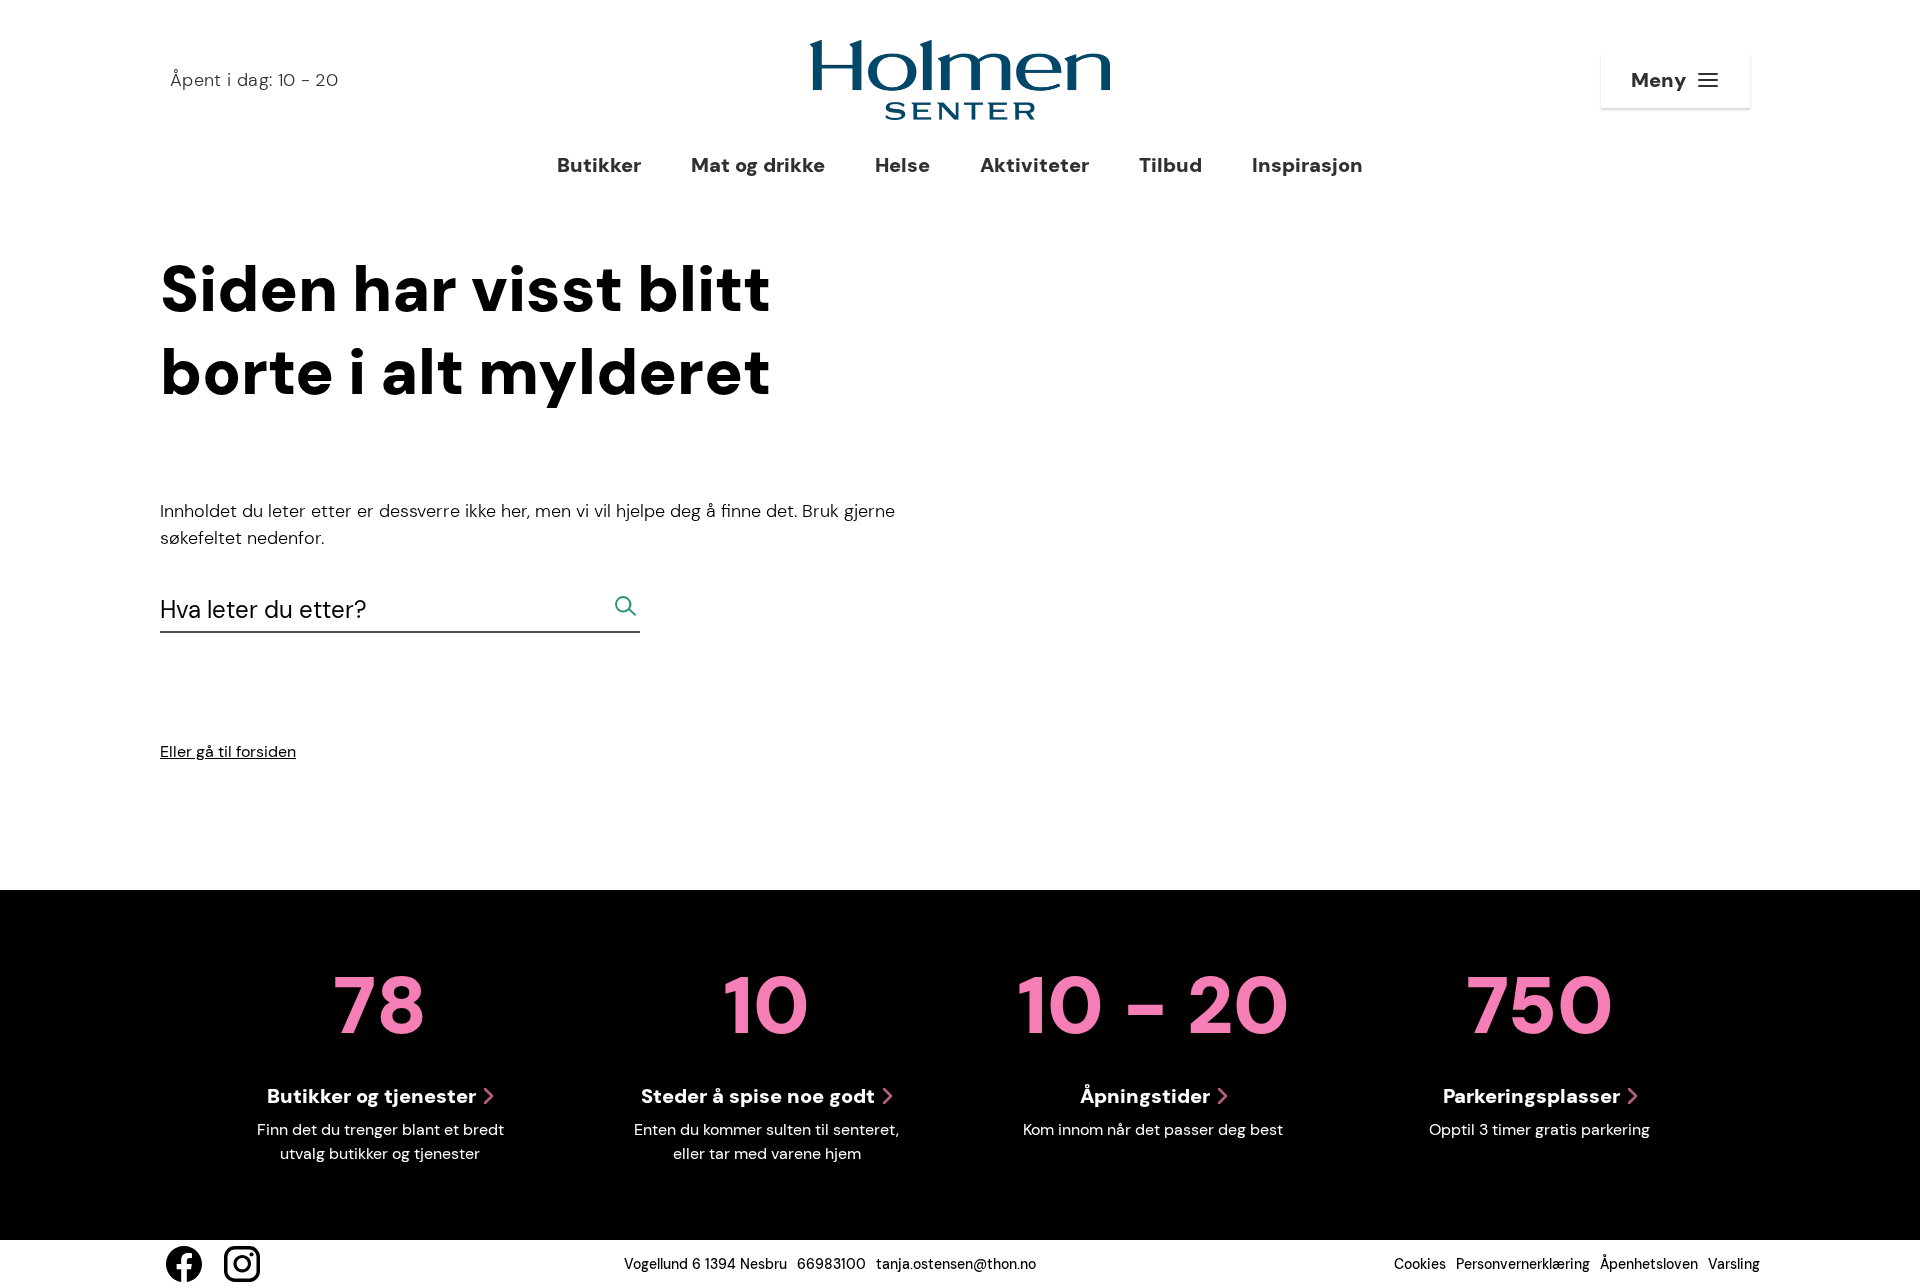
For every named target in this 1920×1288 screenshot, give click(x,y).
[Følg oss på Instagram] (242, 1264)
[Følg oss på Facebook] (184, 1264)
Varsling (1734, 1264)
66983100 (831, 1264)
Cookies (1420, 1264)
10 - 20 (254, 80)
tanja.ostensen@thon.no (956, 1264)
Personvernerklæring (1523, 1264)
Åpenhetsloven (1649, 1264)
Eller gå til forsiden (228, 751)
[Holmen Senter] (960, 80)
